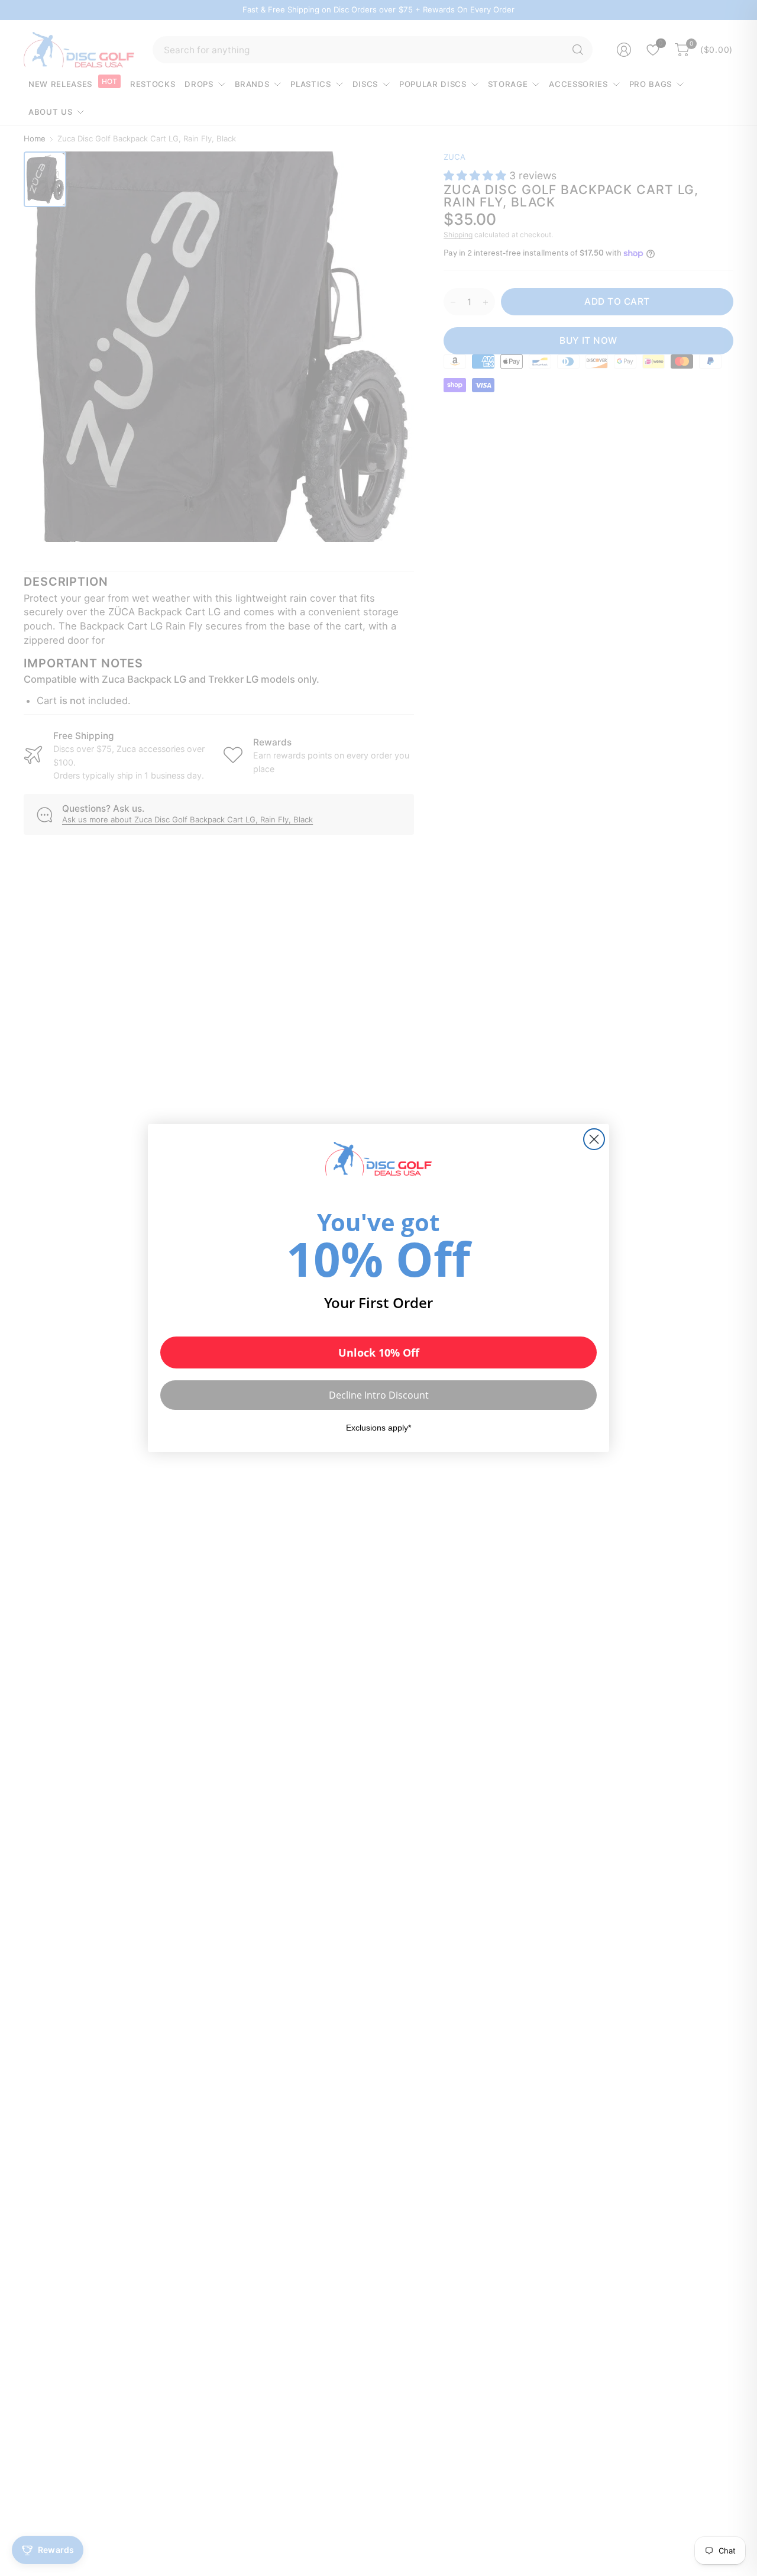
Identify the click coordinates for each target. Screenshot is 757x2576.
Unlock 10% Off (379, 1352)
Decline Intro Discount (379, 1395)
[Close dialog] (594, 1139)
